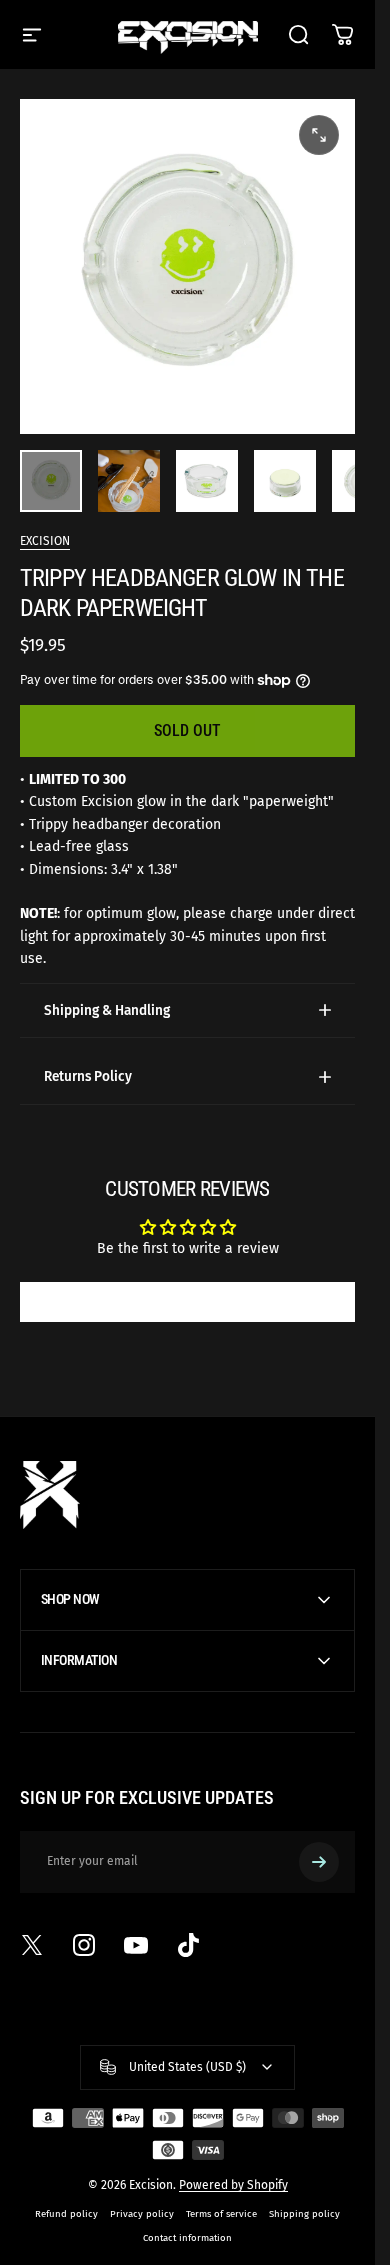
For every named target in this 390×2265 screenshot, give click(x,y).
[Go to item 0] (51, 481)
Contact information (187, 2238)
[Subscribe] (319, 1862)
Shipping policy (304, 2214)
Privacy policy (142, 2214)
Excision (45, 541)
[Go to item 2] (129, 481)
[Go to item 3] (207, 481)
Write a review (188, 1301)
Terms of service (221, 2214)
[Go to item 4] (285, 481)
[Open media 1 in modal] (319, 135)
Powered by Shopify (233, 2185)
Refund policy (66, 2214)
